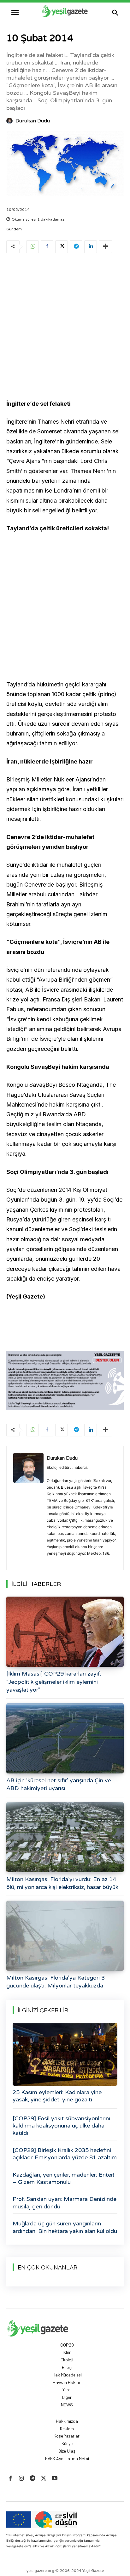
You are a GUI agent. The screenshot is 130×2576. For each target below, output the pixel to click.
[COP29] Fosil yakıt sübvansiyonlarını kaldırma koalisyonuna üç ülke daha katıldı (61, 2126)
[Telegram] (76, 247)
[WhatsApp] (32, 247)
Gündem (14, 229)
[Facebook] (47, 247)
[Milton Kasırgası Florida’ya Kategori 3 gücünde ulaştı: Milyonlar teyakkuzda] (65, 1936)
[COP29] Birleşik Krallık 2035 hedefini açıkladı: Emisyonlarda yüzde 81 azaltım (65, 2154)
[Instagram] (21, 2479)
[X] (62, 247)
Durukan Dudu (33, 121)
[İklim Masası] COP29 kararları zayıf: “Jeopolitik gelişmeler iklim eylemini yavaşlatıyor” (54, 1682)
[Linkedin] (91, 247)
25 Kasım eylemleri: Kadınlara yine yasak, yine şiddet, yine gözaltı (57, 2096)
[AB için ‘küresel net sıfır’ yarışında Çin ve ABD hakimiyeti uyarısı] (65, 1738)
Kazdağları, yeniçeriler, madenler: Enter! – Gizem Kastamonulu (63, 2178)
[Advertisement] (65, 327)
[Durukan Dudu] (10, 121)
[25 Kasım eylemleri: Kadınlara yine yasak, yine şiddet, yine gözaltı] (65, 2054)
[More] (105, 247)
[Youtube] (55, 2479)
